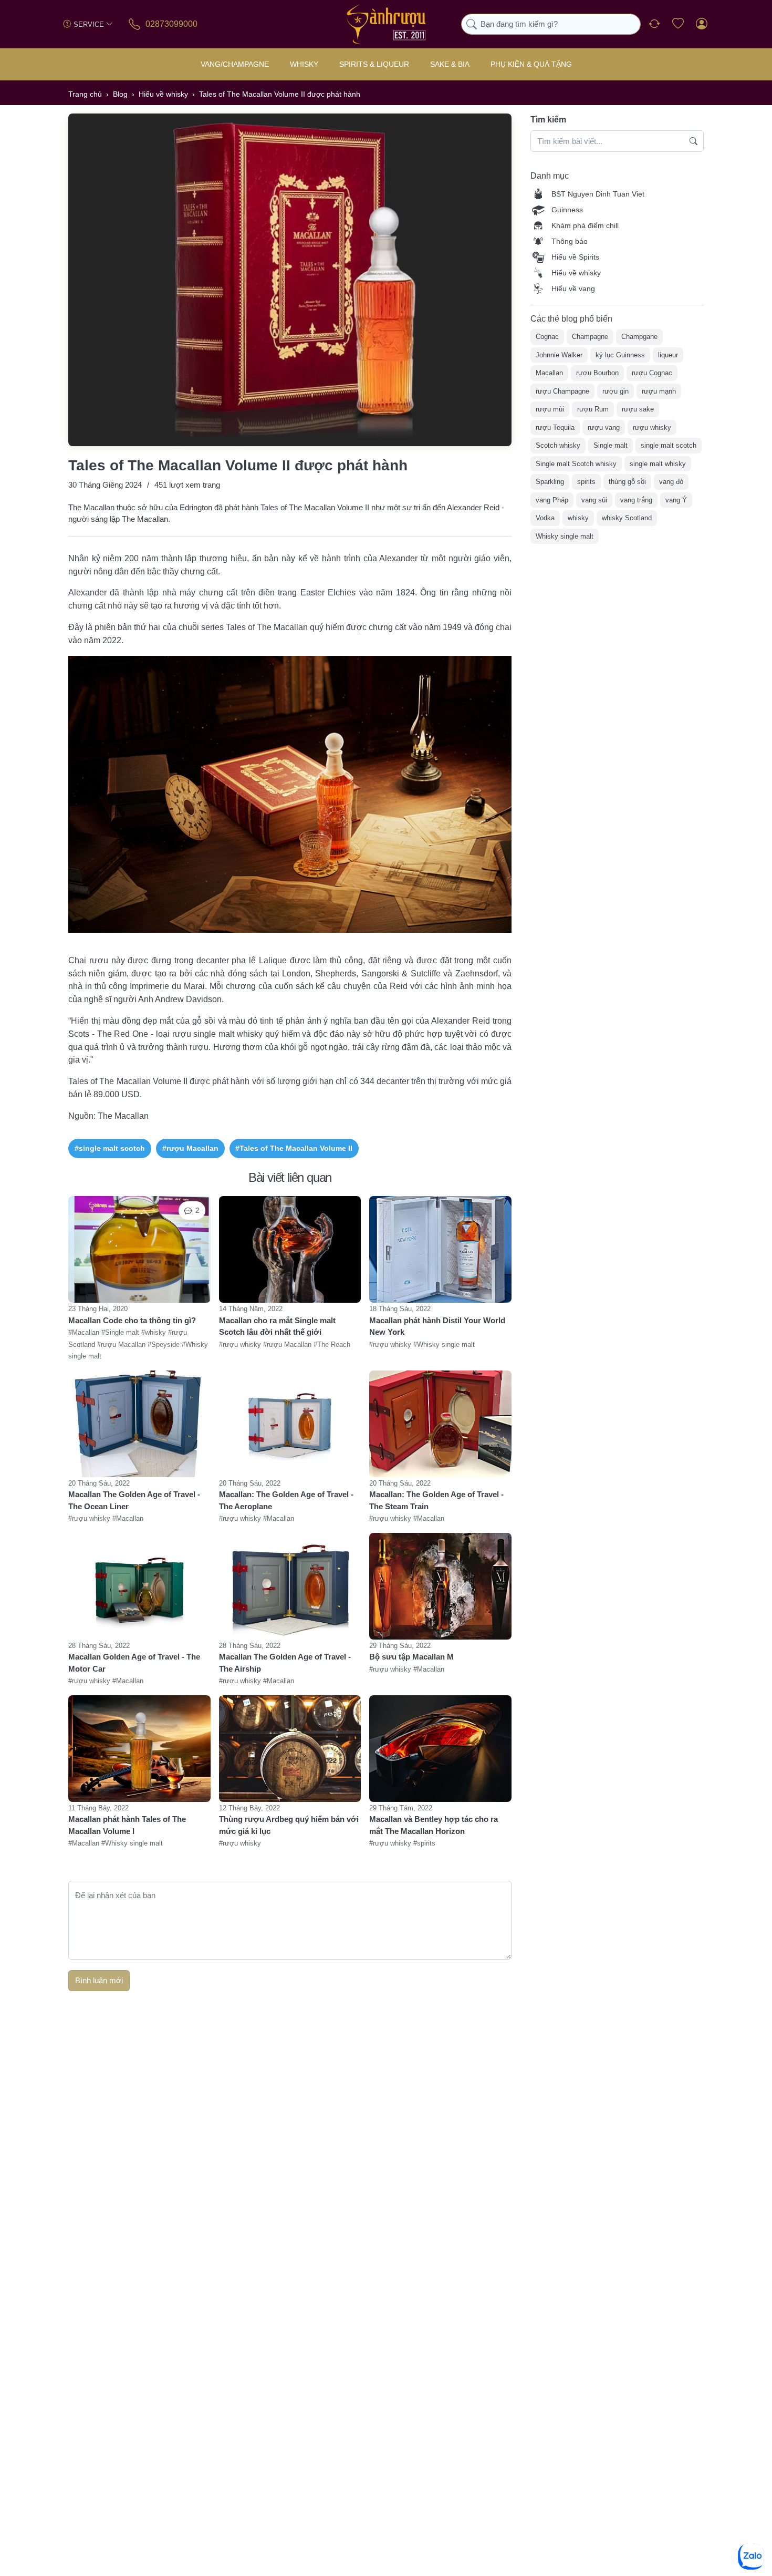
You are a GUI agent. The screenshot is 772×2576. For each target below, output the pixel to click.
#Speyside (165, 1344)
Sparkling (550, 482)
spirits (586, 482)
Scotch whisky (558, 445)
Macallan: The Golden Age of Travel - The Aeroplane (286, 1500)
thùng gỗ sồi (627, 482)
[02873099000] (135, 24)
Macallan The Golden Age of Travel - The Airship (285, 1663)
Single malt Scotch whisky (576, 463)
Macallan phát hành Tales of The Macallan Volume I (127, 1825)
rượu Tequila (555, 427)
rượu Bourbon (597, 373)
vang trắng (636, 499)
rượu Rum (593, 409)
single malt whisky (658, 463)
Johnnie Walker (559, 354)
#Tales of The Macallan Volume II (294, 1148)
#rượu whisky (241, 1344)
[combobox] (551, 24)
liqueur (668, 354)
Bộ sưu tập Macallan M (411, 1657)
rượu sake (638, 409)
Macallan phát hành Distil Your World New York (437, 1326)
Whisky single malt (565, 536)
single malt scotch (669, 445)
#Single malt (121, 1332)
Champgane (639, 337)
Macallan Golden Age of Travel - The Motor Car (134, 1663)
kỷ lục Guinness (620, 354)
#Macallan (85, 1332)
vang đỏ (671, 482)
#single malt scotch (110, 1148)
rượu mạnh (659, 391)
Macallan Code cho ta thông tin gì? (132, 1320)
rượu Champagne (562, 391)
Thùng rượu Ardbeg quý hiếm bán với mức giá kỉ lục (289, 1825)
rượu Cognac (652, 373)
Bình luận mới (99, 1980)
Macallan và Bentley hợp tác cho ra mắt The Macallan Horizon (434, 1825)
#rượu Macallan (190, 1148)
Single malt (611, 445)
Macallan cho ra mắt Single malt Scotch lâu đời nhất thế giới (277, 1326)
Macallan (549, 373)
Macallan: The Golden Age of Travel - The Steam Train (436, 1500)
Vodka (545, 518)
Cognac (547, 337)
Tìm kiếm (548, 120)
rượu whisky (652, 427)
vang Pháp (552, 499)
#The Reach (332, 1344)
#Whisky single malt (444, 1344)
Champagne (590, 337)
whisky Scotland (627, 518)
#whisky (155, 1332)
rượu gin (615, 391)
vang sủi (594, 499)
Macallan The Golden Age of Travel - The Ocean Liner (134, 1500)
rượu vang (604, 427)
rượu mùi (550, 409)
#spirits (424, 1843)
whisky (578, 518)
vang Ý (676, 499)
